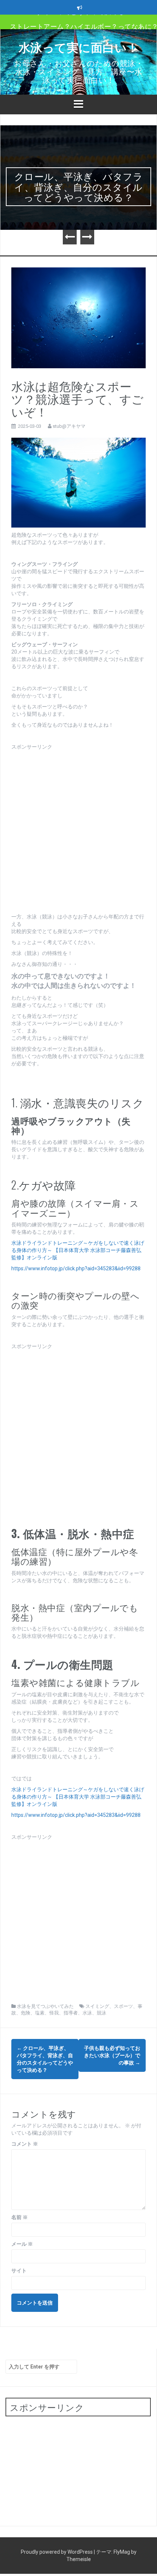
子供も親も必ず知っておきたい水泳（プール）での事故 (112, 2055)
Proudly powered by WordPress (57, 2552)
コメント (25, 2144)
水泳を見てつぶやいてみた (45, 2006)
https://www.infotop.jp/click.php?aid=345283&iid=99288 (76, 1268)
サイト (19, 2271)
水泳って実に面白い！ (79, 47)
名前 (20, 2217)
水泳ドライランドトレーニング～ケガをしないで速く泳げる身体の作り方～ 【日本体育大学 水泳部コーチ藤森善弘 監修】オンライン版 (79, 1250)
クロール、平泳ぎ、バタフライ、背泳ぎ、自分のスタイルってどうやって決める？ (79, 186)
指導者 (71, 2013)
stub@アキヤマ (69, 426)
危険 (26, 2013)
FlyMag (122, 2552)
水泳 (87, 2013)
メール (22, 2244)
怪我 (54, 2013)
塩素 (40, 2013)
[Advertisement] (78, 829)
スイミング (97, 2006)
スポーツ (123, 2006)
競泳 (102, 2013)
